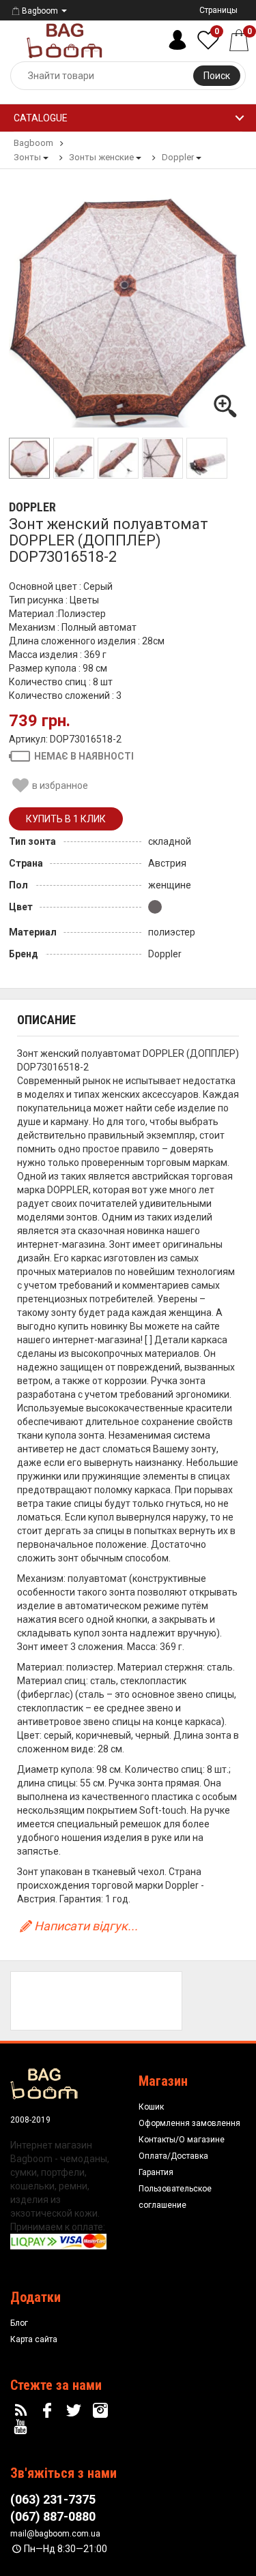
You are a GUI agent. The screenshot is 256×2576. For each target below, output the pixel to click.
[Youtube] (23, 2427)
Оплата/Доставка (173, 2156)
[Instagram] (102, 2411)
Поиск (217, 76)
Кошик (151, 2107)
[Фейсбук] (49, 2411)
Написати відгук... (86, 1926)
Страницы (218, 10)
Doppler (32, 507)
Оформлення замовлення (189, 2123)
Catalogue (41, 118)
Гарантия (156, 2172)
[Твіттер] (76, 2411)
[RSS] (23, 2411)
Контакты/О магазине (182, 2140)
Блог (19, 2323)
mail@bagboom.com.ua (55, 2534)
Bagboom (40, 11)
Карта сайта (34, 2339)
